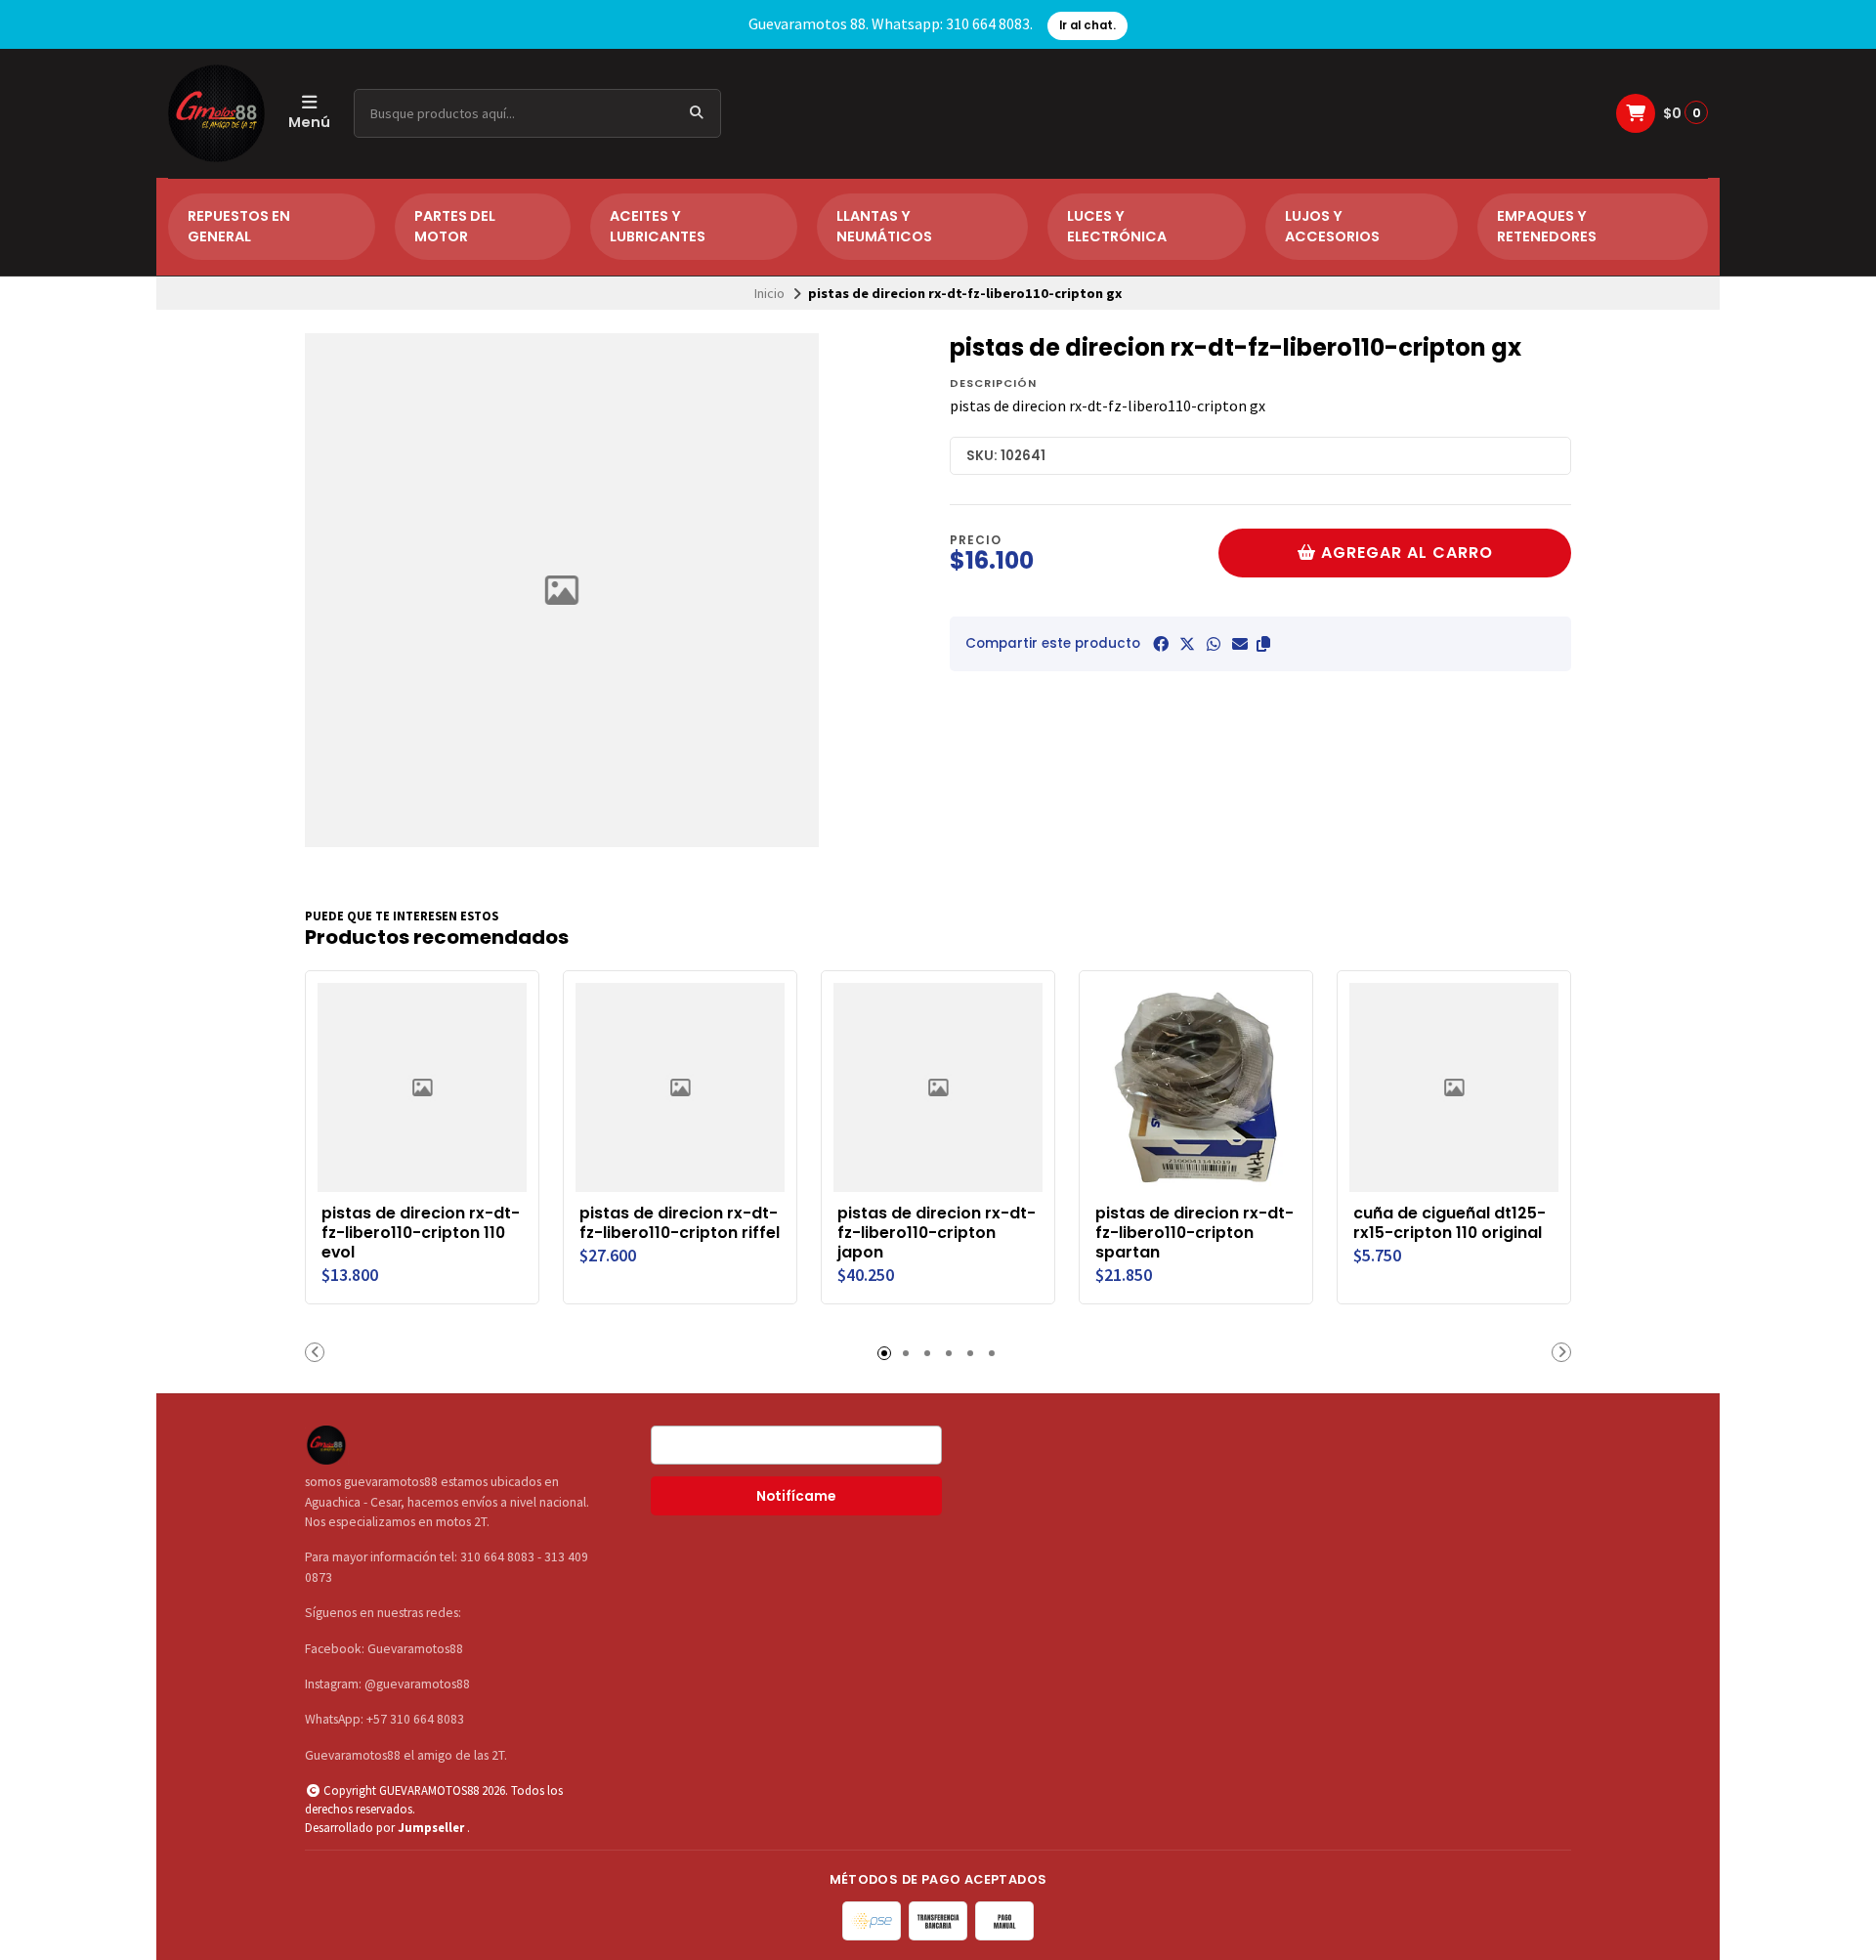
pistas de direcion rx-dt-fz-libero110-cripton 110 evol (421, 1233)
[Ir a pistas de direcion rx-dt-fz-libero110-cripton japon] (938, 1087)
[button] (1263, 644)
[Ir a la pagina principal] (216, 113)
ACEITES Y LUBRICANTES (658, 227)
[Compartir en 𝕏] (1187, 644)
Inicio (769, 293)
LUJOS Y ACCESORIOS (1332, 227)
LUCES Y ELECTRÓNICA (1117, 227)
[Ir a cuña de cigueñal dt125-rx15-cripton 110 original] (1454, 1087)
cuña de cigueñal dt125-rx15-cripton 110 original (1450, 1223)
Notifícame (796, 1496)
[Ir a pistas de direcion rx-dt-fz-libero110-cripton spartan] (1196, 1087)
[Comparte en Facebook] (1161, 644)
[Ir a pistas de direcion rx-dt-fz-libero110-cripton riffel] (680, 1087)
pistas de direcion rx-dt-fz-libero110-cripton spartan (1194, 1233)
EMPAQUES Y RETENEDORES (1547, 227)
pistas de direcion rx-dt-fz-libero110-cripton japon (937, 1233)
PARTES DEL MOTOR (455, 227)
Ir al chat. (1087, 25)
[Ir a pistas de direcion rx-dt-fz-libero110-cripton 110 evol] (422, 1087)
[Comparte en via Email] (1240, 644)
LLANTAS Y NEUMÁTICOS (884, 227)
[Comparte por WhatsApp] (1214, 644)
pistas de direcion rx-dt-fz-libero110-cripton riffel (680, 1223)
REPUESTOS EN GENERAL (239, 227)
